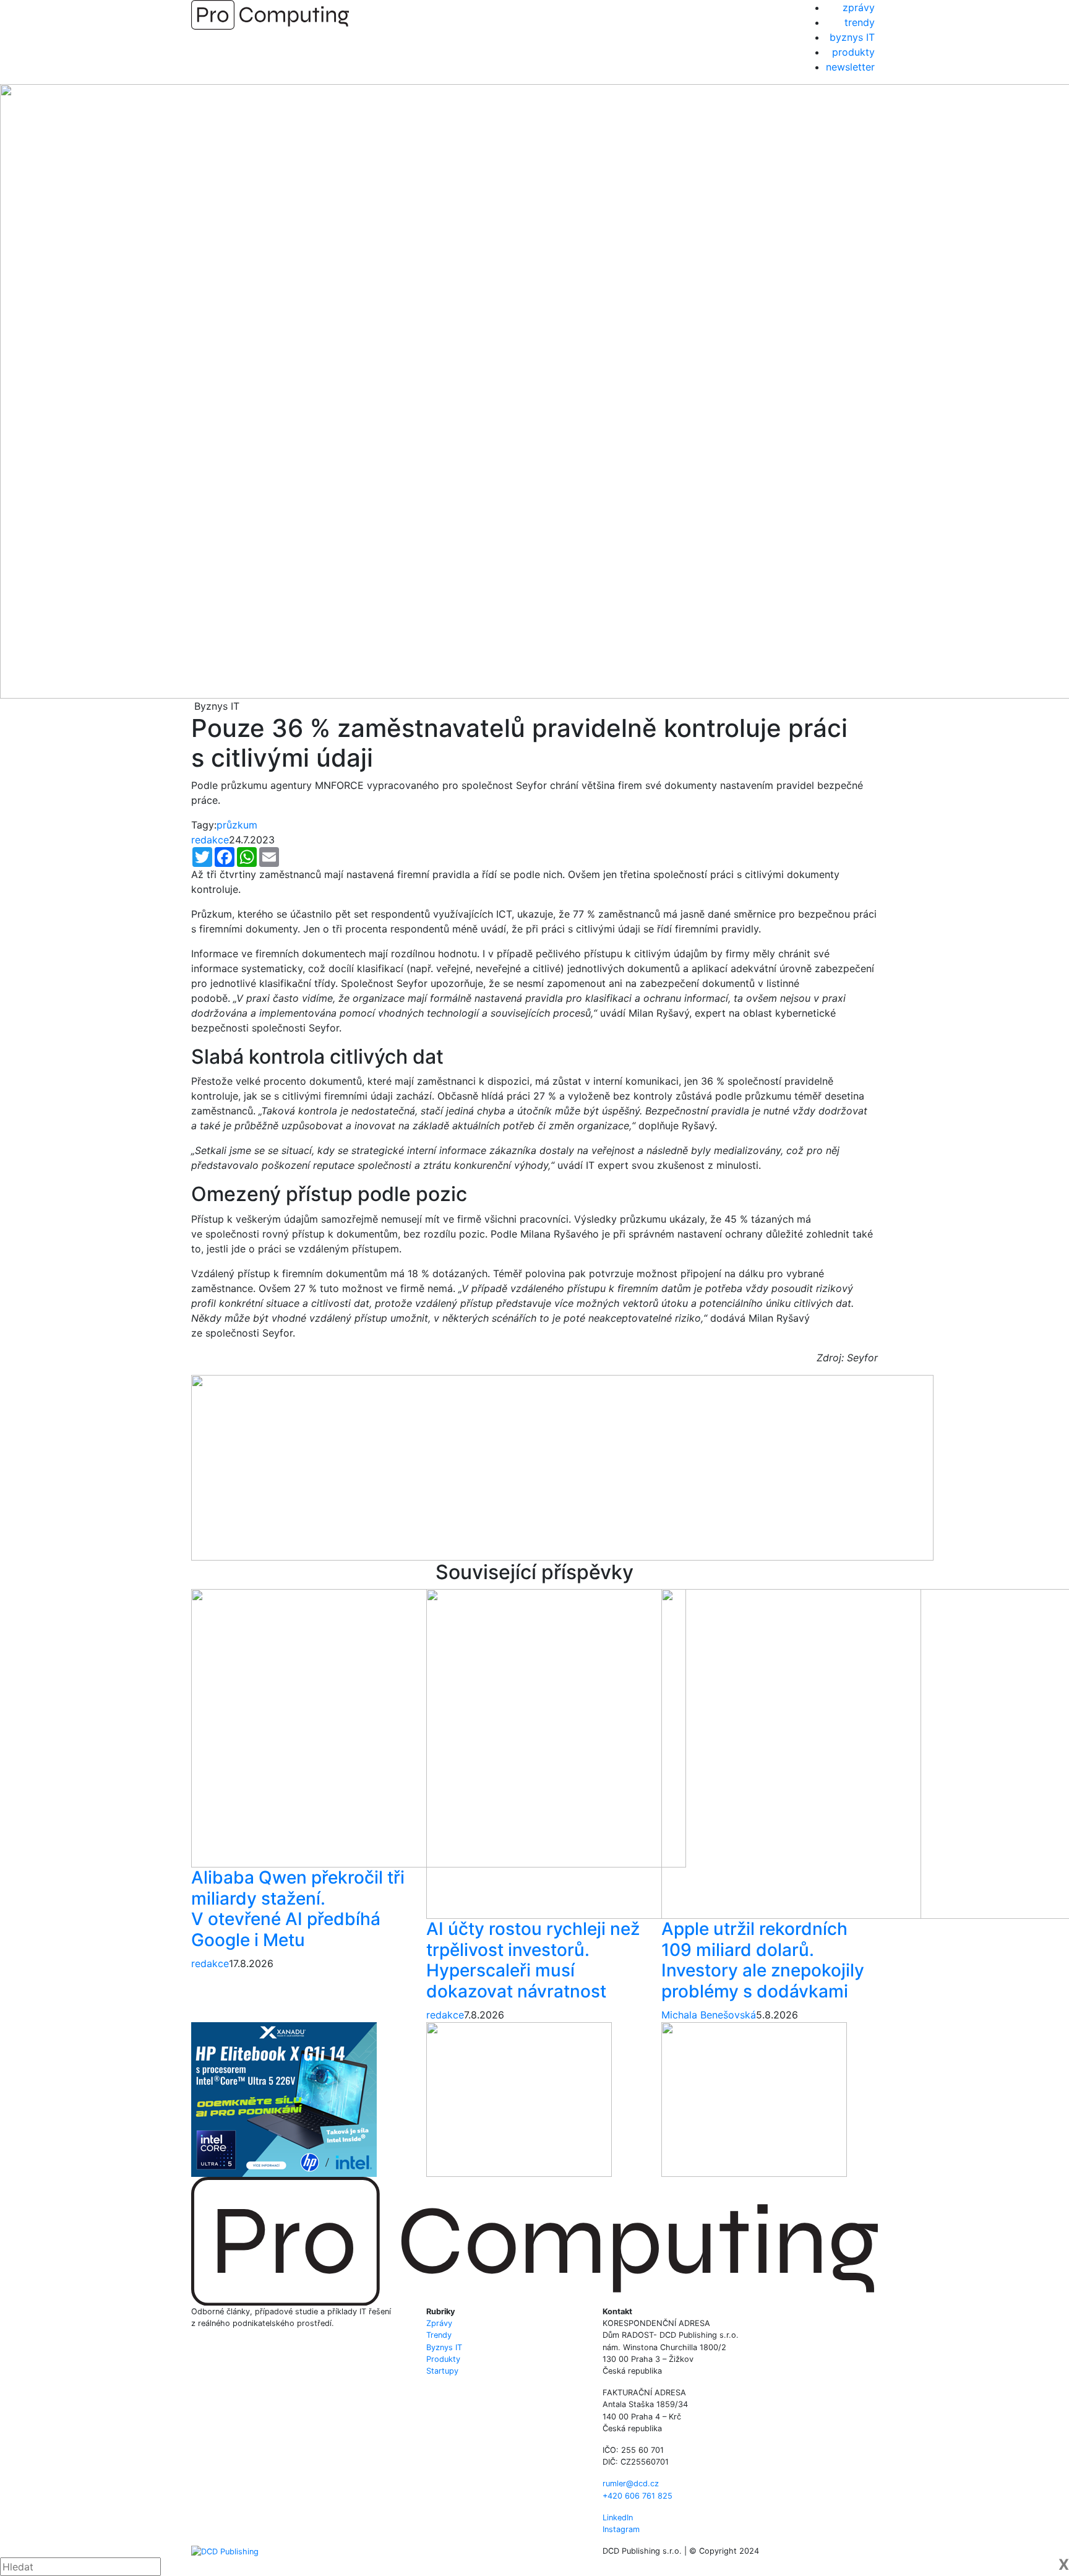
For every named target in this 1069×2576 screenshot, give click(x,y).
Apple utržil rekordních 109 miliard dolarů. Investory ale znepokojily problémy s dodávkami (763, 1960)
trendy (860, 22)
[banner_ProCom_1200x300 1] (562, 1467)
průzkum (237, 825)
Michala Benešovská (709, 2015)
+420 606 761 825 (638, 2496)
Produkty (443, 2359)
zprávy (859, 7)
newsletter (850, 67)
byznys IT (852, 37)
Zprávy (439, 2323)
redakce (210, 840)
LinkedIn (618, 2518)
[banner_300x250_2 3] (754, 2098)
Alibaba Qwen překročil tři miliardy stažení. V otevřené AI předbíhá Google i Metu (298, 1909)
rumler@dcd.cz (631, 2483)
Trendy (439, 2335)
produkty (853, 52)
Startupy (442, 2371)
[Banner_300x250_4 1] (519, 2098)
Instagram (621, 2529)
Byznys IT (444, 2347)
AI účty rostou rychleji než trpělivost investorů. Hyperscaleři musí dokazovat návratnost (533, 1960)
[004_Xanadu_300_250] (284, 2098)
